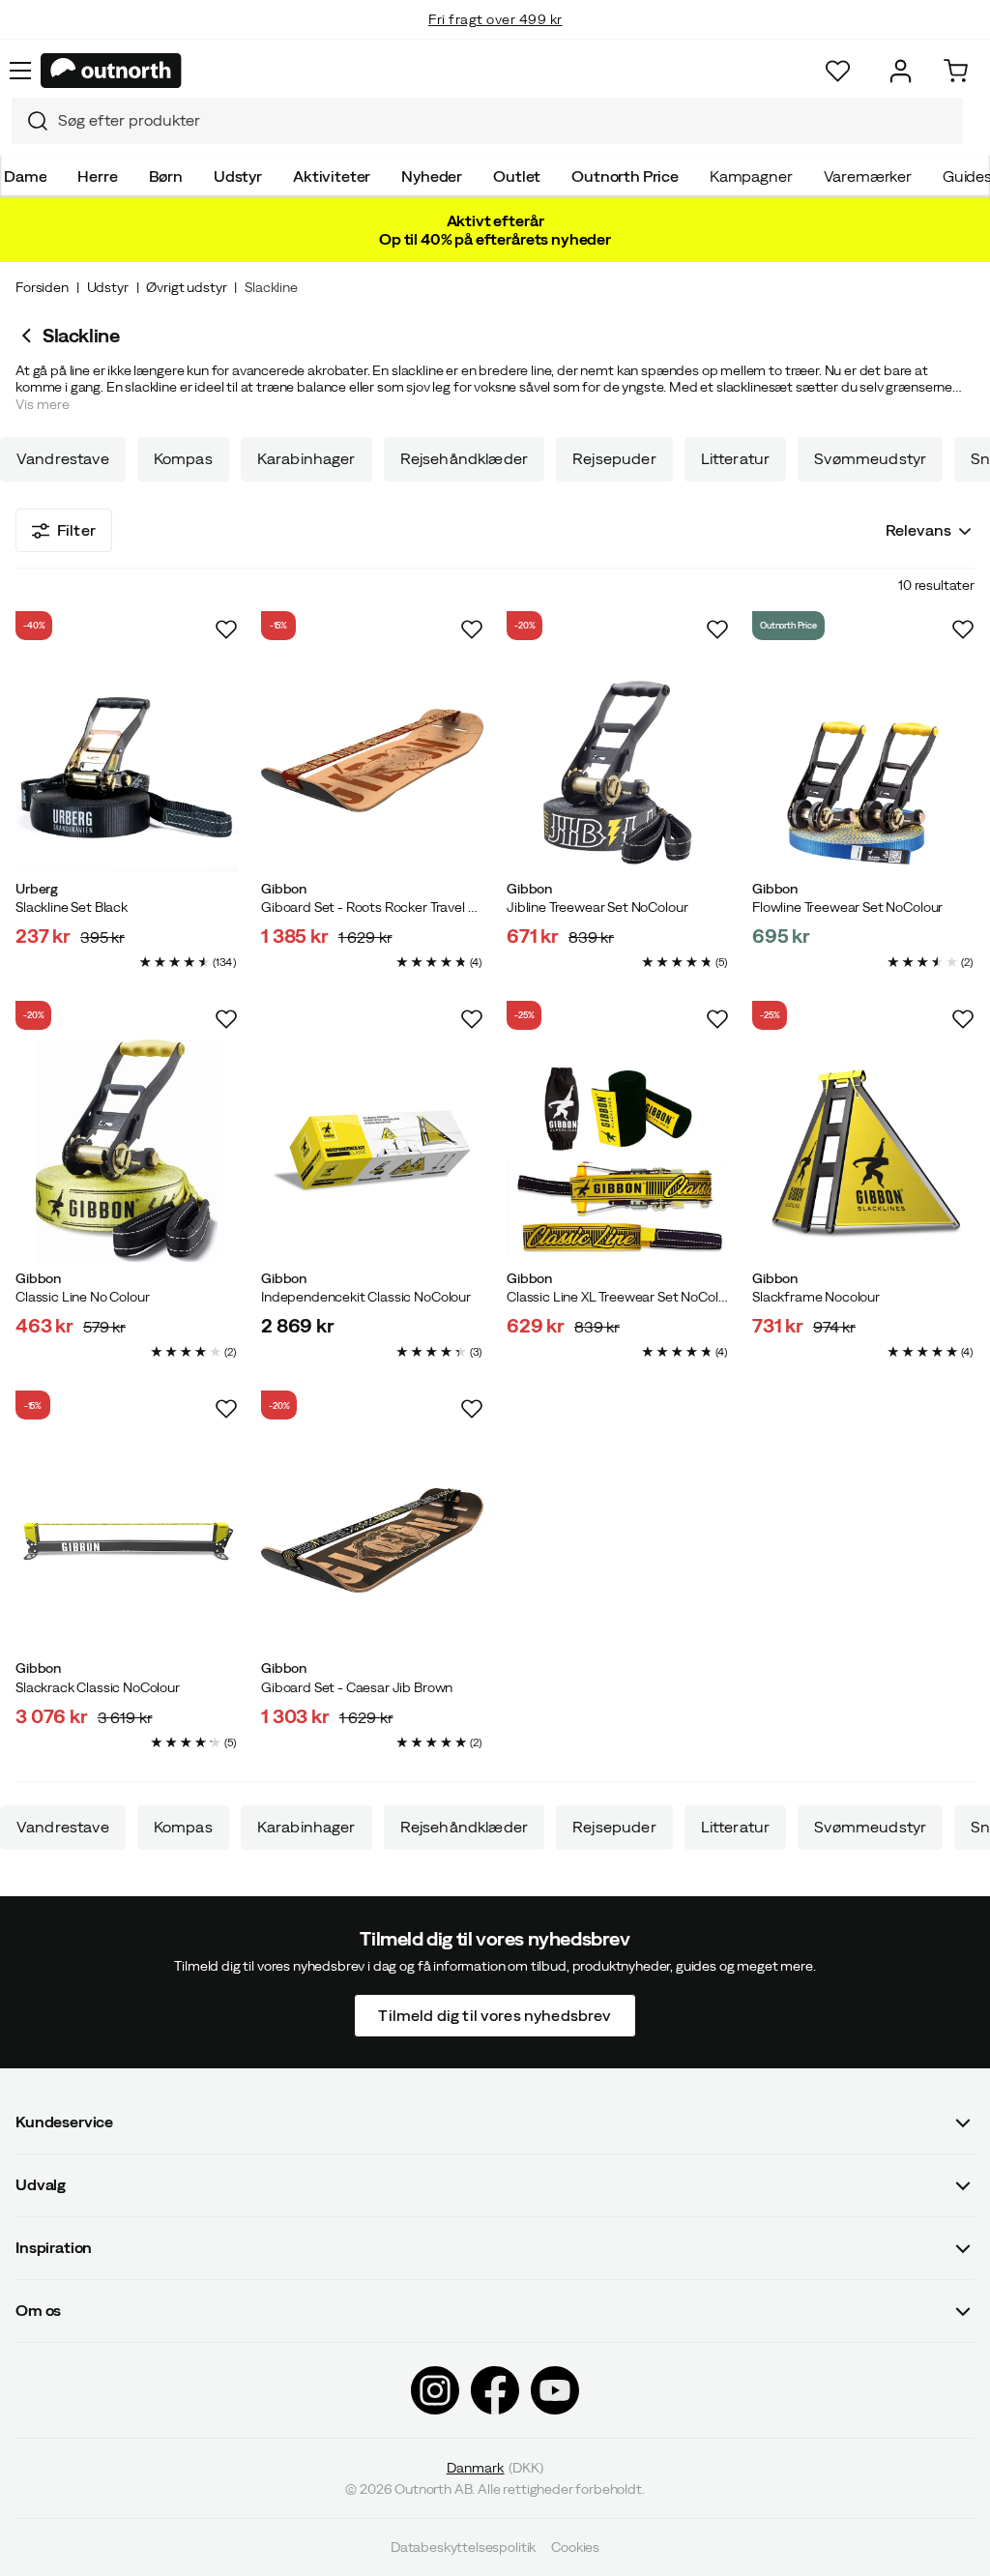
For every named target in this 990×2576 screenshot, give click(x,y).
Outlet (517, 176)
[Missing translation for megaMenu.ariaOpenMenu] (20, 71)
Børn (166, 176)
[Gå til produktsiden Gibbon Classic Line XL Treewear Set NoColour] (618, 1151)
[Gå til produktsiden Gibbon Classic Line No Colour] (127, 1151)
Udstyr (238, 176)
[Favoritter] (838, 71)
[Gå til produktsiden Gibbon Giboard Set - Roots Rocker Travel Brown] (372, 761)
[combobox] (487, 121)
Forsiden (42, 287)
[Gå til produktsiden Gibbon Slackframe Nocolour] (863, 1151)
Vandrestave (63, 459)
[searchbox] (506, 120)
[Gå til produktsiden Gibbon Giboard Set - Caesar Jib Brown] (372, 1540)
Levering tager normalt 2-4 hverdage (495, 39)
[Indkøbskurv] (956, 71)
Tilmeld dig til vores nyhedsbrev (495, 2015)
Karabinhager (306, 459)
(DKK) (495, 2468)
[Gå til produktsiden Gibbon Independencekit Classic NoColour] (372, 1151)
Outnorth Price (625, 176)
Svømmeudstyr (870, 459)
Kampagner (751, 176)
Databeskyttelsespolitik (463, 2547)
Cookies (575, 2547)
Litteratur (736, 459)
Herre (97, 176)
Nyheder (432, 176)
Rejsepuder (614, 459)
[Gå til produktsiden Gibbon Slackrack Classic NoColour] (127, 1540)
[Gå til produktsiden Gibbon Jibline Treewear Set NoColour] (618, 761)
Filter (76, 530)
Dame (25, 176)
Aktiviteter (332, 176)
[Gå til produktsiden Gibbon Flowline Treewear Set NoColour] (863, 761)
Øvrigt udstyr (186, 287)
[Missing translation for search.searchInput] (30, 121)
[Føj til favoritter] (226, 629)
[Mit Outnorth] (901, 71)
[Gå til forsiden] (111, 71)
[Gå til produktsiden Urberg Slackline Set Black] (127, 761)
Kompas (183, 459)
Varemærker (868, 176)
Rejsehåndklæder (464, 459)
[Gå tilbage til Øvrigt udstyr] (29, 336)
